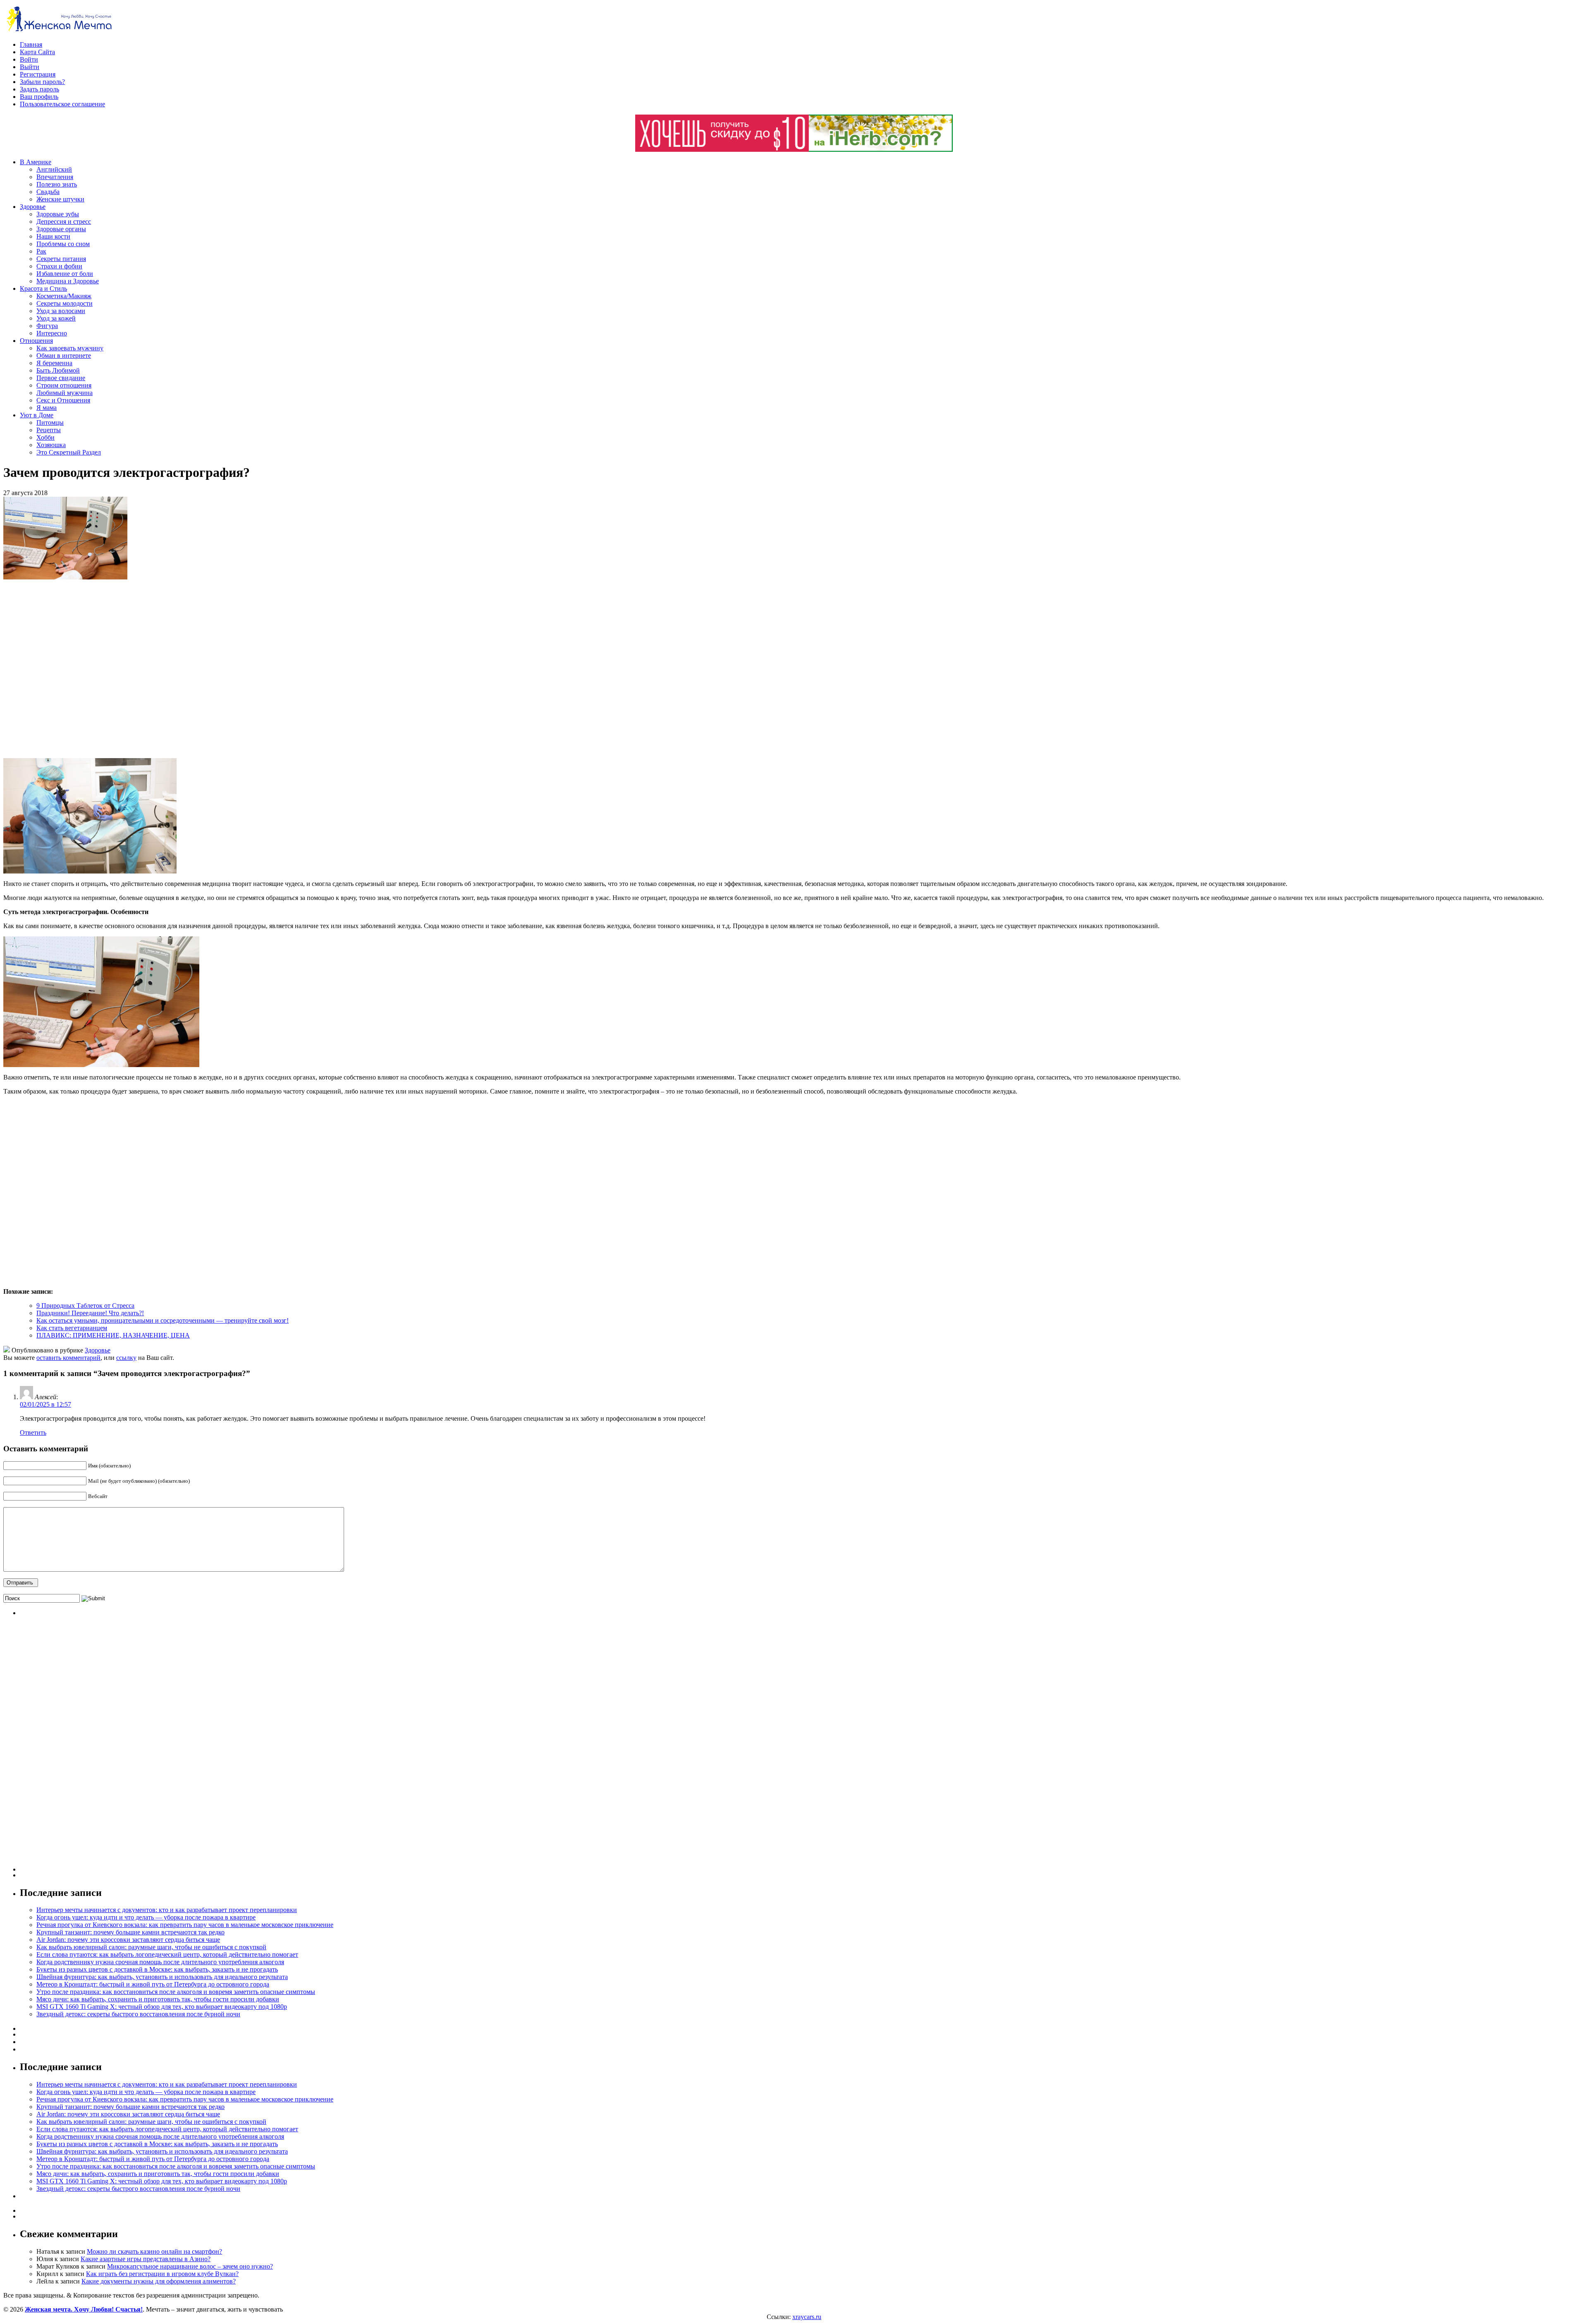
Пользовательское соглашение (62, 104)
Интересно (52, 333)
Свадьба (48, 192)
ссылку (126, 1358)
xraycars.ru (807, 2317)
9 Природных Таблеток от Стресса (85, 1306)
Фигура (47, 326)
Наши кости (53, 236)
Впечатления (55, 177)
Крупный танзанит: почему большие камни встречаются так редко (130, 1932)
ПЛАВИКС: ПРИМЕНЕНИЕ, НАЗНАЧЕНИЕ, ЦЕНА (113, 1335)
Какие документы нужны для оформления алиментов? (159, 2281)
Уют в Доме (37, 415)
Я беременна (54, 363)
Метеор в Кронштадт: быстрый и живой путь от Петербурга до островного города (153, 1984)
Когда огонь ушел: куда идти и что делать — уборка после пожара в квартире (146, 1917)
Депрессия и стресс (64, 221)
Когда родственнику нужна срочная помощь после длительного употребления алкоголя (160, 1962)
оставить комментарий (68, 1358)
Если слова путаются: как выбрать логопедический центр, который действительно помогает (167, 1954)
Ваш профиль (39, 97)
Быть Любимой (58, 370)
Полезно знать (57, 184)
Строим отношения (64, 385)
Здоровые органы (61, 229)
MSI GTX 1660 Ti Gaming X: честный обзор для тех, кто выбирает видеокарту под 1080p (162, 2007)
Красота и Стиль (43, 288)
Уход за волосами (61, 311)
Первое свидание (61, 378)
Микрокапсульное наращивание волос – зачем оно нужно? (190, 2266)
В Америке (36, 162)
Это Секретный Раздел (69, 452)
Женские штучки (60, 199)
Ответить (33, 1432)
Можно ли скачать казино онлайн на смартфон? (154, 2251)
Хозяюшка (51, 445)
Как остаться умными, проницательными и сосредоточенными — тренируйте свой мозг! (163, 1320)
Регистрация (38, 74)
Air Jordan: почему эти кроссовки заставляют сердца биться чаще (128, 1940)
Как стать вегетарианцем (72, 1328)
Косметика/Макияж (64, 296)
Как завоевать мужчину (70, 348)
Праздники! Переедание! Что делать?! (90, 1313)
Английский (54, 169)
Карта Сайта (37, 52)
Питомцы (50, 422)
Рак (41, 251)
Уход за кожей (56, 318)
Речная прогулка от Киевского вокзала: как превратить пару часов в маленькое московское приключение (185, 1925)
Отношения (36, 341)
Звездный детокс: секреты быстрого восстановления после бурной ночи (138, 2014)
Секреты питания (61, 259)
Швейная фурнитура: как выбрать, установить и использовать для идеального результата (162, 1977)
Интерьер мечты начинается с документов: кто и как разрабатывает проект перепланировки (167, 1910)
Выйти (30, 67)
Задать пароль (39, 89)
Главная (31, 44)
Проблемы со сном (63, 244)
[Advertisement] (123, 669)
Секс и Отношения (63, 400)
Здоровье (33, 207)
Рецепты (49, 430)
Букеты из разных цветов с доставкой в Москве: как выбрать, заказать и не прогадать (157, 1969)
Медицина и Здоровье (68, 281)
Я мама (47, 408)
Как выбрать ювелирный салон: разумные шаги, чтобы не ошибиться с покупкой (151, 1947)
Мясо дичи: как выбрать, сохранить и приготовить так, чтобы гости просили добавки (158, 1999)
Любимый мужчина (65, 393)
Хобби (45, 437)
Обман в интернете (64, 355)
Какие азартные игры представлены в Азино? (146, 2259)
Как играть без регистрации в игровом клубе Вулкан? (162, 2274)
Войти (29, 59)
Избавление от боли (65, 274)
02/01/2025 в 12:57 (45, 1404)
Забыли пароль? (42, 82)
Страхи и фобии (59, 266)
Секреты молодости (65, 303)
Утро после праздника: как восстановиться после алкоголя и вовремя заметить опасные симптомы (176, 1992)
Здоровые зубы (58, 214)
